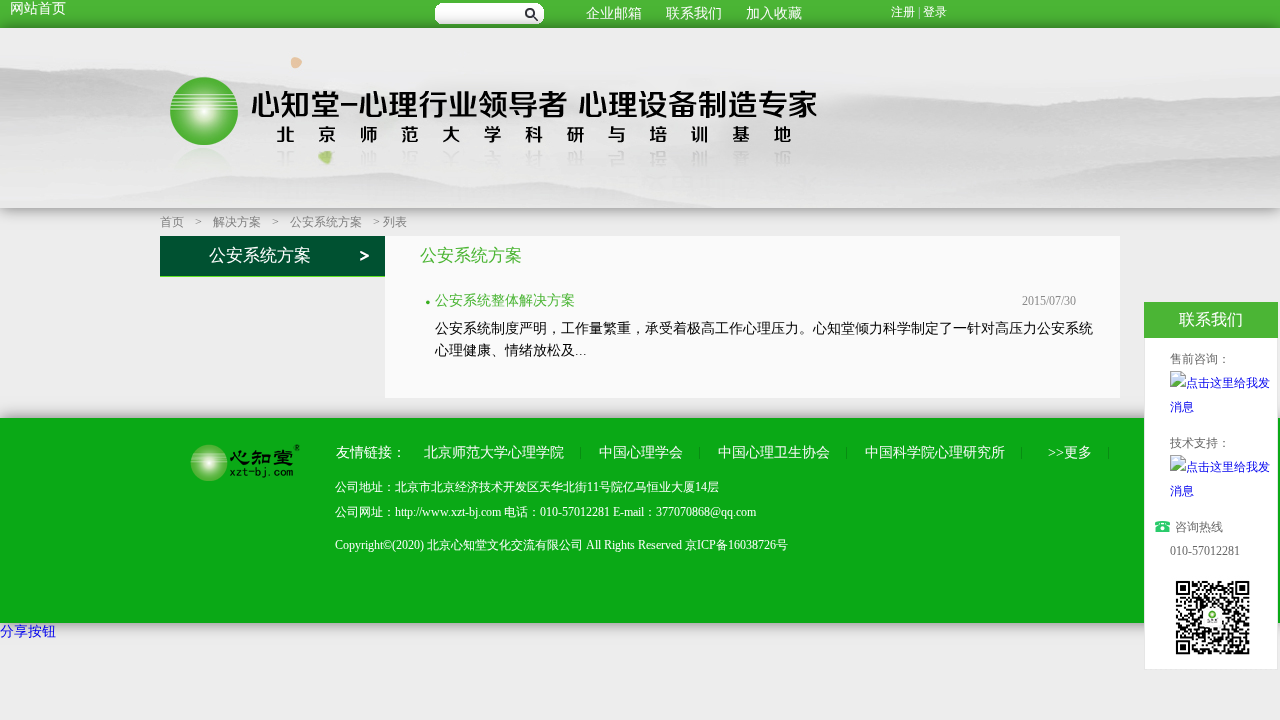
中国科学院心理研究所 (935, 453)
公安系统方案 (326, 222)
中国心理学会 (641, 453)
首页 (172, 222)
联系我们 (694, 13)
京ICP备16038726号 (736, 545)
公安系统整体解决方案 (505, 300)
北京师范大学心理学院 (494, 453)
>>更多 (1066, 453)
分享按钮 (28, 631)
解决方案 (237, 222)
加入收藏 (774, 13)
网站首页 (38, 8)
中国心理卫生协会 (774, 453)
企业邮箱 (614, 13)
